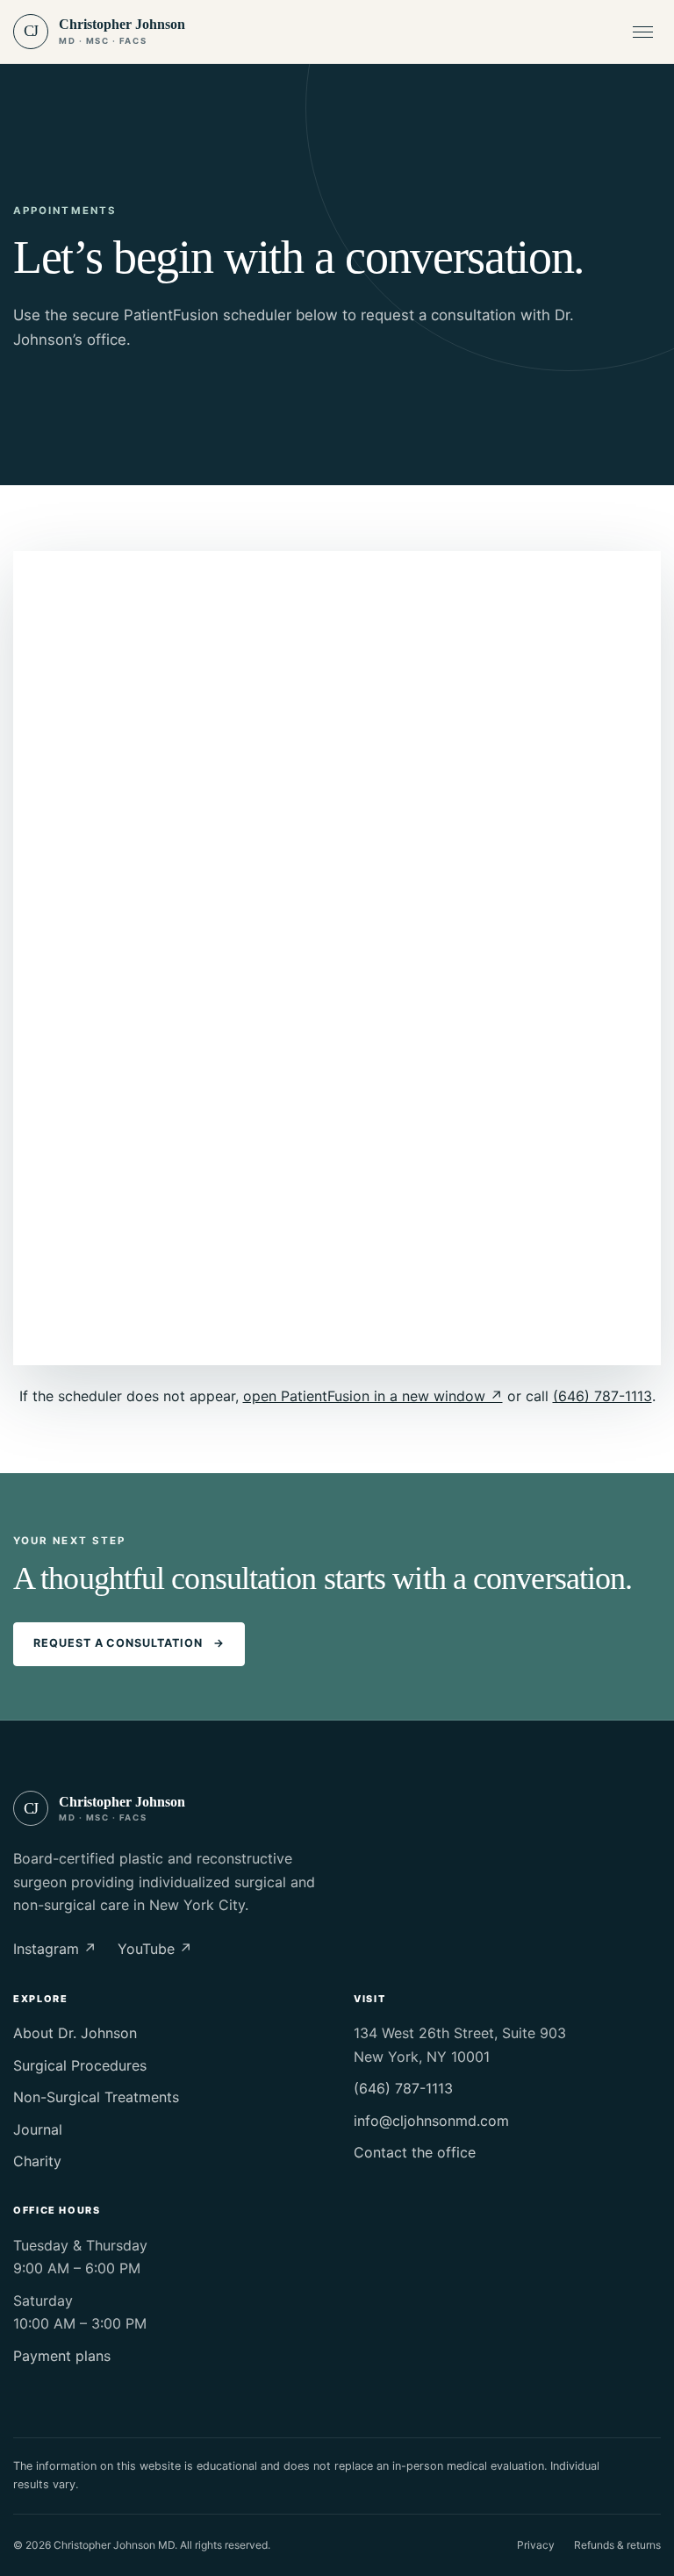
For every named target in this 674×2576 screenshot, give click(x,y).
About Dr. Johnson (75, 2033)
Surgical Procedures (80, 2065)
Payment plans (62, 2356)
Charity (37, 2161)
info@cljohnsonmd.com (431, 2121)
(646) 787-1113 (602, 1396)
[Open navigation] (642, 32)
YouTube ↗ (155, 1949)
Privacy (536, 2545)
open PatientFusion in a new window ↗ (373, 1396)
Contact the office (415, 2152)
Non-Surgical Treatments (96, 2097)
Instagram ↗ (55, 1949)
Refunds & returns (617, 2545)
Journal (38, 2129)
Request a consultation (129, 1643)
